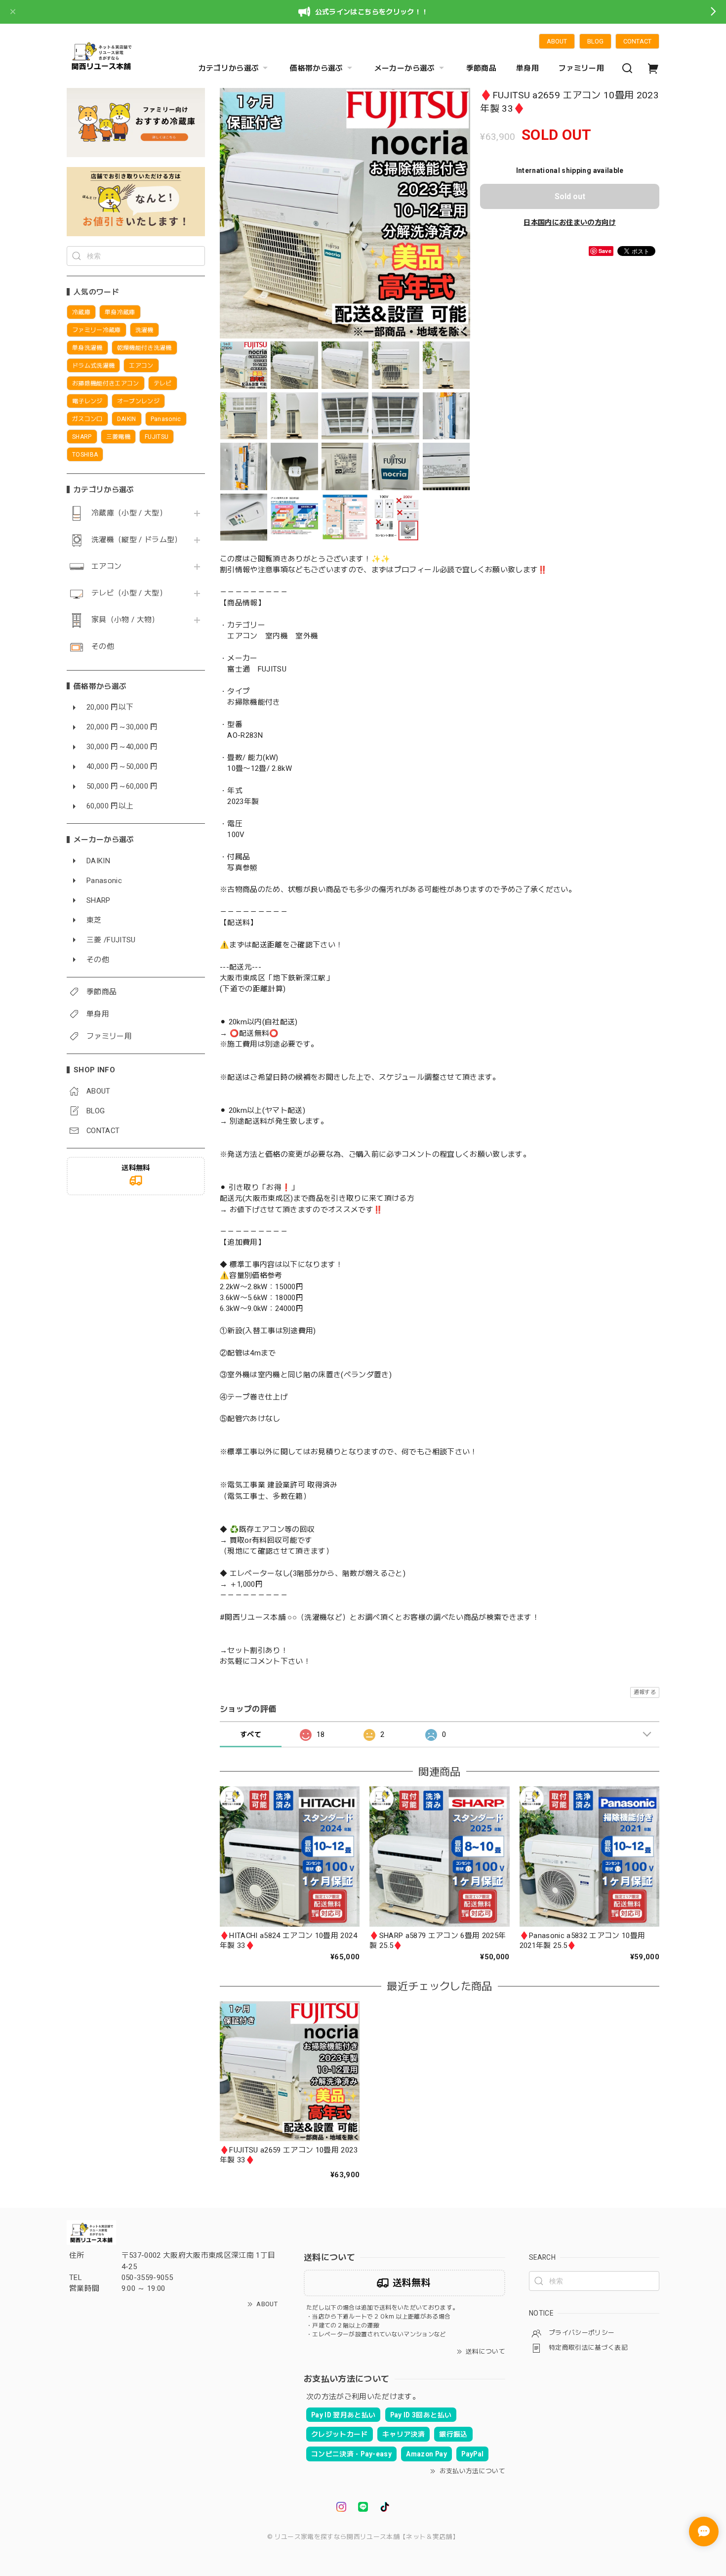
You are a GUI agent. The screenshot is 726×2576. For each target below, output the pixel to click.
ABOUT (557, 41)
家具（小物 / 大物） (125, 620)
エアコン (106, 567)
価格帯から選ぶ (316, 68)
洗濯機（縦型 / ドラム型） (137, 540)
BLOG (595, 41)
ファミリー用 (581, 68)
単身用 (527, 68)
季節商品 (481, 68)
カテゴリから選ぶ (229, 68)
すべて (251, 1734)
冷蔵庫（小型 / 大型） (129, 513)
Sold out (570, 196)
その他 (103, 647)
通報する (645, 1692)
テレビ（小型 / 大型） (129, 593)
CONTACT (637, 41)
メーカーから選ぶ (405, 68)
